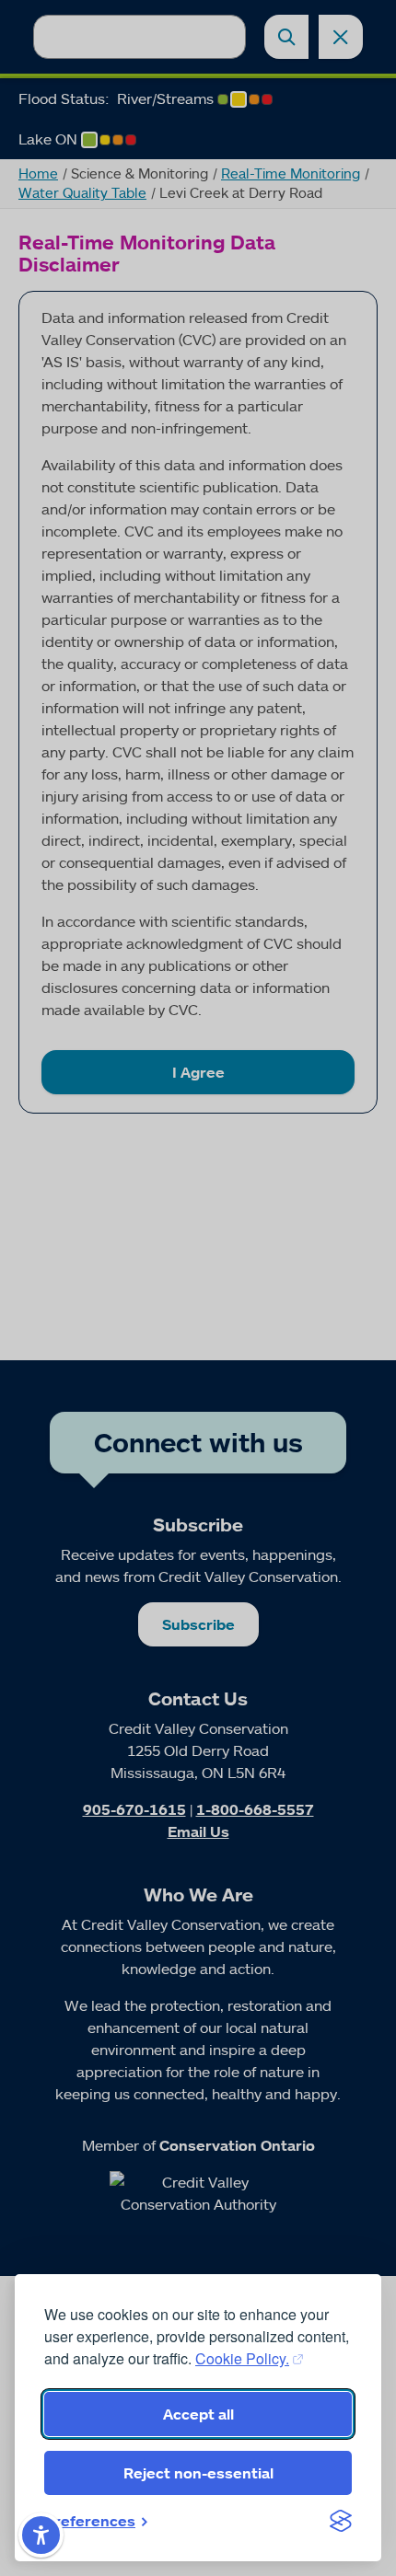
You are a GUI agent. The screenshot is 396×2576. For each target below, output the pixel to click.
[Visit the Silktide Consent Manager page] (341, 2521)
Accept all (198, 2414)
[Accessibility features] (41, 2535)
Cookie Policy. (242, 2358)
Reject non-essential (198, 2473)
